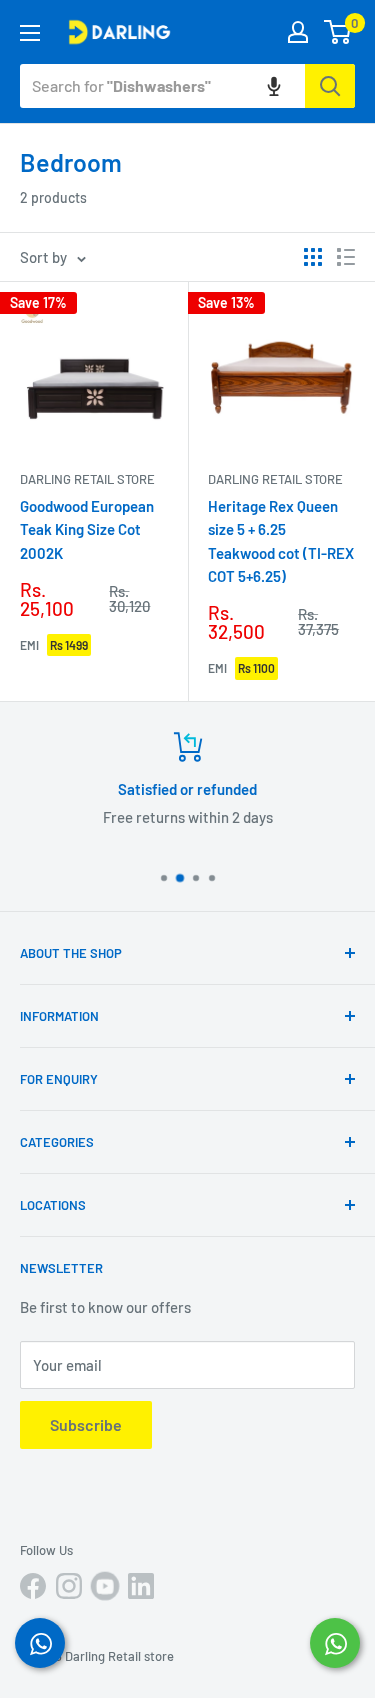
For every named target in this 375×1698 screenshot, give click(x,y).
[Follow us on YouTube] (105, 1586)
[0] (338, 32)
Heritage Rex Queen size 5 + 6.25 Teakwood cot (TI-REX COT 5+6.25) (281, 541)
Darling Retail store (87, 479)
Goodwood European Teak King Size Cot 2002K (87, 529)
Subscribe (86, 1424)
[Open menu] (30, 33)
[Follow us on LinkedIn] (141, 1586)
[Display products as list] (346, 257)
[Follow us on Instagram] (69, 1586)
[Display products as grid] (313, 257)
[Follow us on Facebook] (33, 1586)
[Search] (330, 86)
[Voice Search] (274, 86)
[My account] (298, 32)
